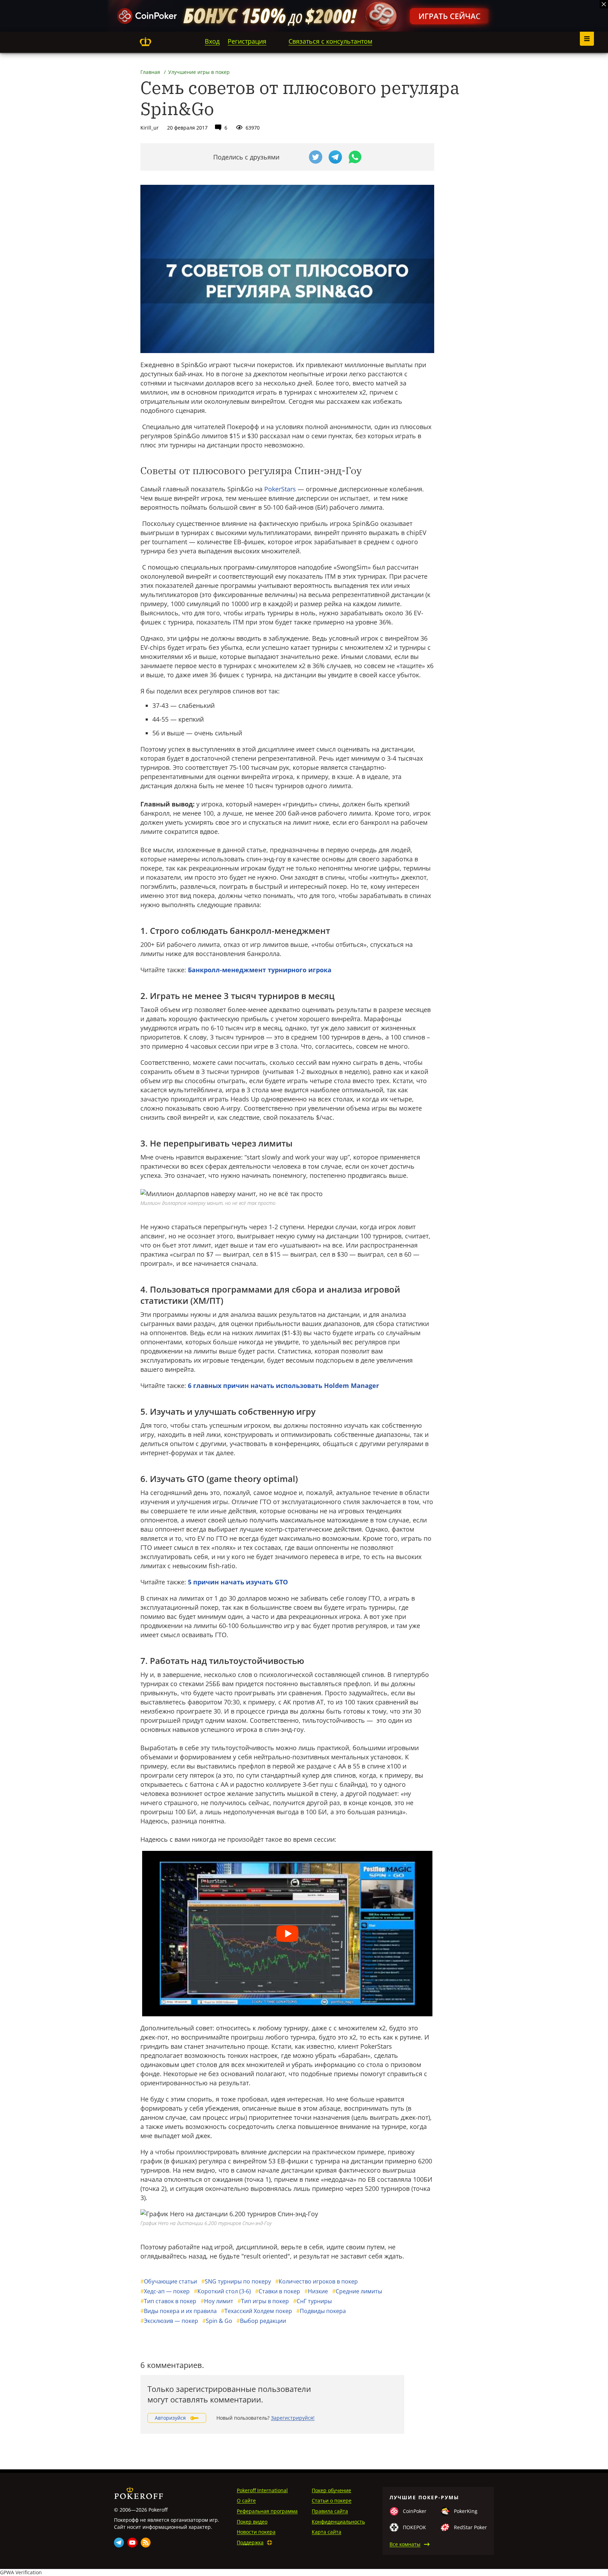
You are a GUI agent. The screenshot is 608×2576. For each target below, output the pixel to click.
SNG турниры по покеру (236, 2281)
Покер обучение (331, 2490)
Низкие (316, 2291)
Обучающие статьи (169, 2281)
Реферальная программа (267, 2511)
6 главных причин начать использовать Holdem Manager (283, 1386)
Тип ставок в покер (168, 2301)
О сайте (246, 2500)
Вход (212, 41)
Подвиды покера (321, 2311)
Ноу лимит (217, 2301)
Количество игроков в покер (316, 2281)
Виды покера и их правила (179, 2311)
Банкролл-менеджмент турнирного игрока (260, 970)
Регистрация (247, 41)
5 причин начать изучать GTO (238, 1582)
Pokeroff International (262, 2490)
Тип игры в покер (263, 2301)
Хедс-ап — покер (165, 2291)
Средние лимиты (357, 2291)
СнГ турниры (312, 2301)
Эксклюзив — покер (169, 2321)
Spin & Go (217, 2321)
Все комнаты (405, 2544)
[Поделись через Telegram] (335, 157)
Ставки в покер (278, 2291)
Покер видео (252, 2522)
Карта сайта (327, 2532)
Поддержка (250, 2542)
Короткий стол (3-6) (222, 2291)
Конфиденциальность (338, 2522)
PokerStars (280, 489)
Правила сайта (330, 2511)
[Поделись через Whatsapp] (355, 157)
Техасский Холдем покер (256, 2311)
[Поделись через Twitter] (316, 157)
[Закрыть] (604, 4)
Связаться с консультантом (330, 41)
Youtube (132, 2543)
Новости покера (256, 2532)
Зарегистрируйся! (293, 2418)
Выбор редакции (261, 2321)
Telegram (119, 2543)
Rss (146, 2543)
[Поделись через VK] (296, 157)
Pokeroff (145, 42)
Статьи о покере (332, 2500)
